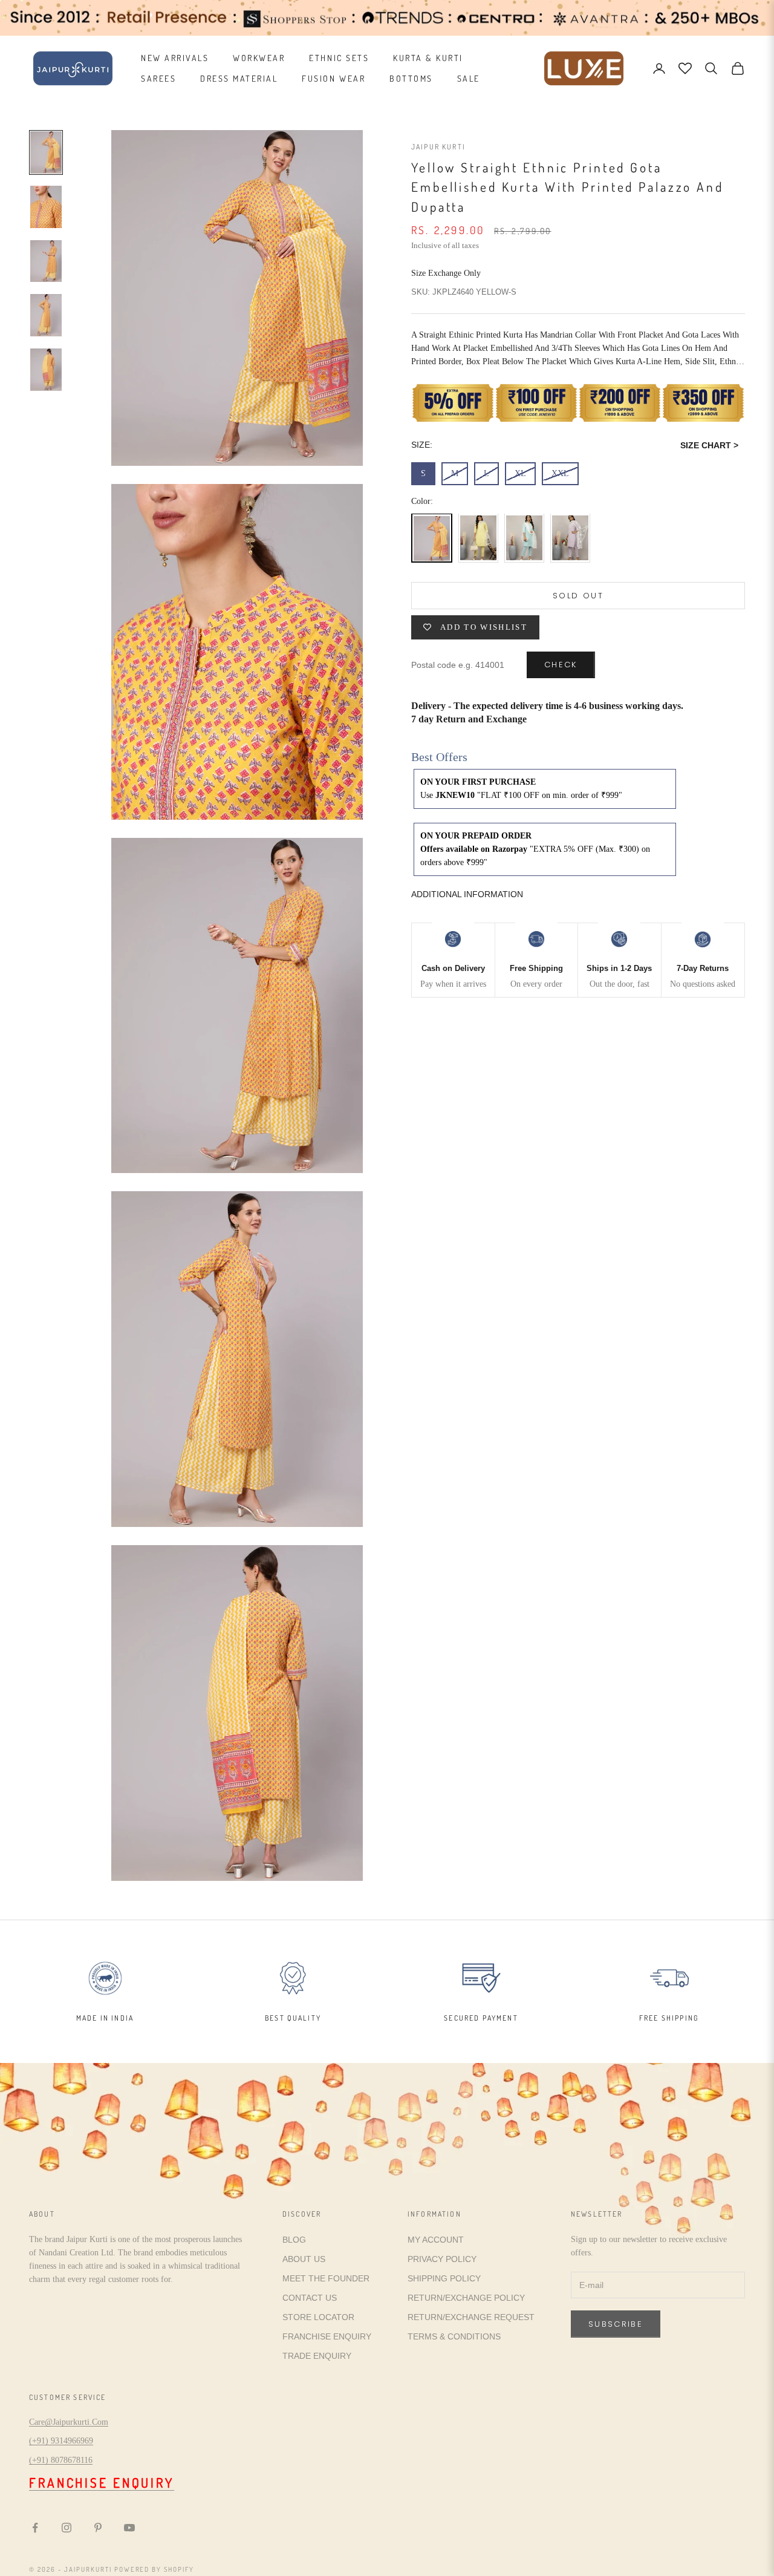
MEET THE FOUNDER (326, 2278)
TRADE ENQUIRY (317, 2356)
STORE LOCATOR (318, 2317)
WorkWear (259, 58)
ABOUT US (304, 2259)
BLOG (294, 2240)
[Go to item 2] (46, 207)
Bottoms (411, 78)
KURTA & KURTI (428, 58)
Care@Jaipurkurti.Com (69, 2422)
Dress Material (239, 78)
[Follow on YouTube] (129, 2528)
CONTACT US (310, 2298)
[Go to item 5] (46, 370)
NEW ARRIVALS (175, 58)
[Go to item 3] (46, 261)
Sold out (578, 596)
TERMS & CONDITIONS (454, 2336)
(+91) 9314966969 (61, 2441)
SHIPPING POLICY (444, 2278)
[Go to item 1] (46, 152)
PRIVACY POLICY (442, 2259)
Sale (469, 78)
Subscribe (616, 2324)
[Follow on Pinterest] (98, 2528)
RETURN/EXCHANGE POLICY (466, 2298)
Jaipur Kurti (438, 147)
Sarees (158, 78)
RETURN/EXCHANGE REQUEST (471, 2317)
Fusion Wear (333, 78)
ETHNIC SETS (339, 58)
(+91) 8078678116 (61, 2460)
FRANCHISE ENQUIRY (327, 2336)
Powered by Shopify (154, 2569)
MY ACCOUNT (436, 2240)
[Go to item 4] (46, 315)
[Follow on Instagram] (67, 2528)
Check (561, 665)
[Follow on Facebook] (35, 2528)
